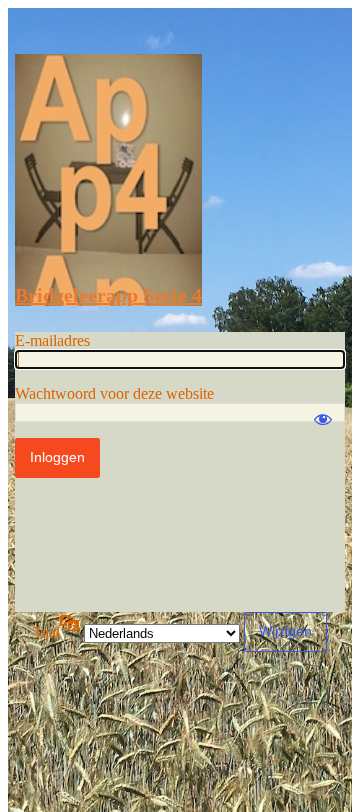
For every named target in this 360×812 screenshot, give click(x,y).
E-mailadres (52, 340)
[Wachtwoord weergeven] (323, 410)
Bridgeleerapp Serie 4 (108, 295)
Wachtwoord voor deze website (114, 393)
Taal (46, 632)
